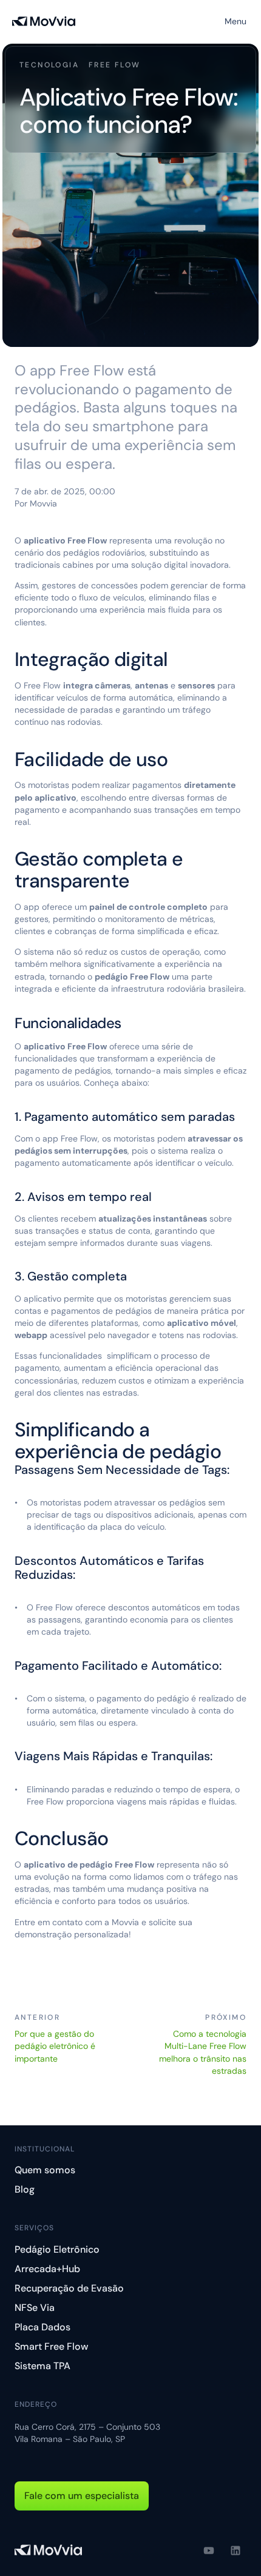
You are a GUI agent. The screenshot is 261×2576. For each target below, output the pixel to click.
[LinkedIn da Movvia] (236, 2551)
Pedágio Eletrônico (57, 2249)
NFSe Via (35, 2308)
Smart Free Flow (52, 2346)
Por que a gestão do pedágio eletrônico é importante (56, 2046)
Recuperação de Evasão (69, 2288)
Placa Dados (42, 2327)
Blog (25, 2189)
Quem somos (45, 2170)
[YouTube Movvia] (209, 2551)
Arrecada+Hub (47, 2269)
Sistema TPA (42, 2366)
